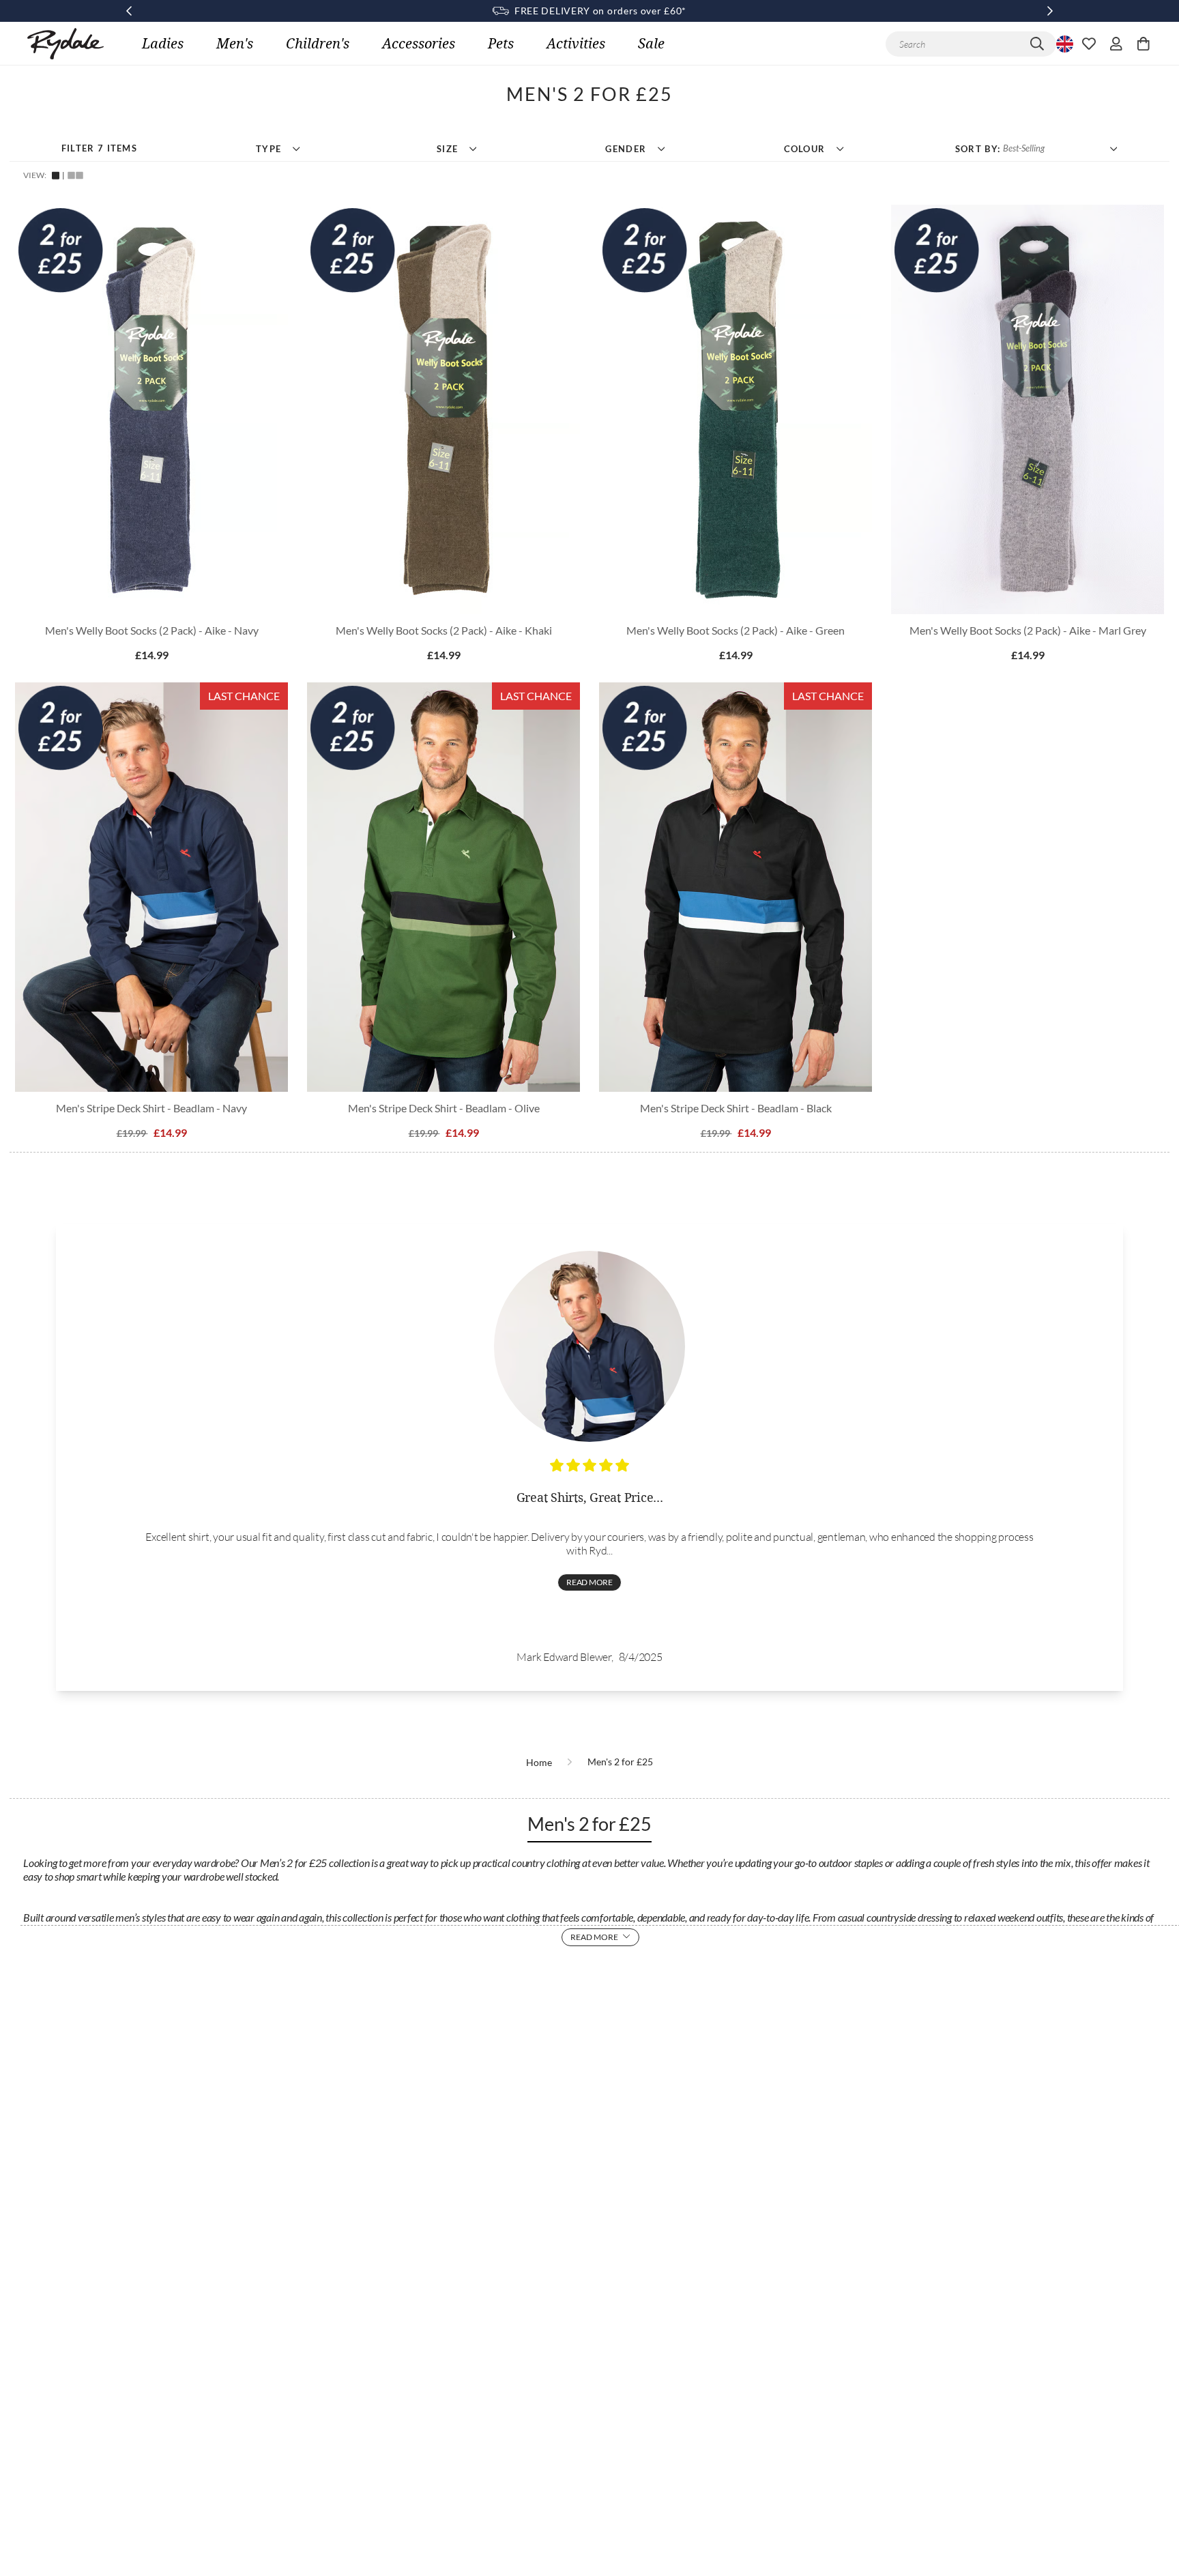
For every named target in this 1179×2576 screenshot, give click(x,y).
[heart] (1089, 44)
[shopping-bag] (1144, 44)
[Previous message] (129, 11)
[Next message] (1050, 11)
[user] (1116, 44)
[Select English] (1063, 44)
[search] (1037, 44)
